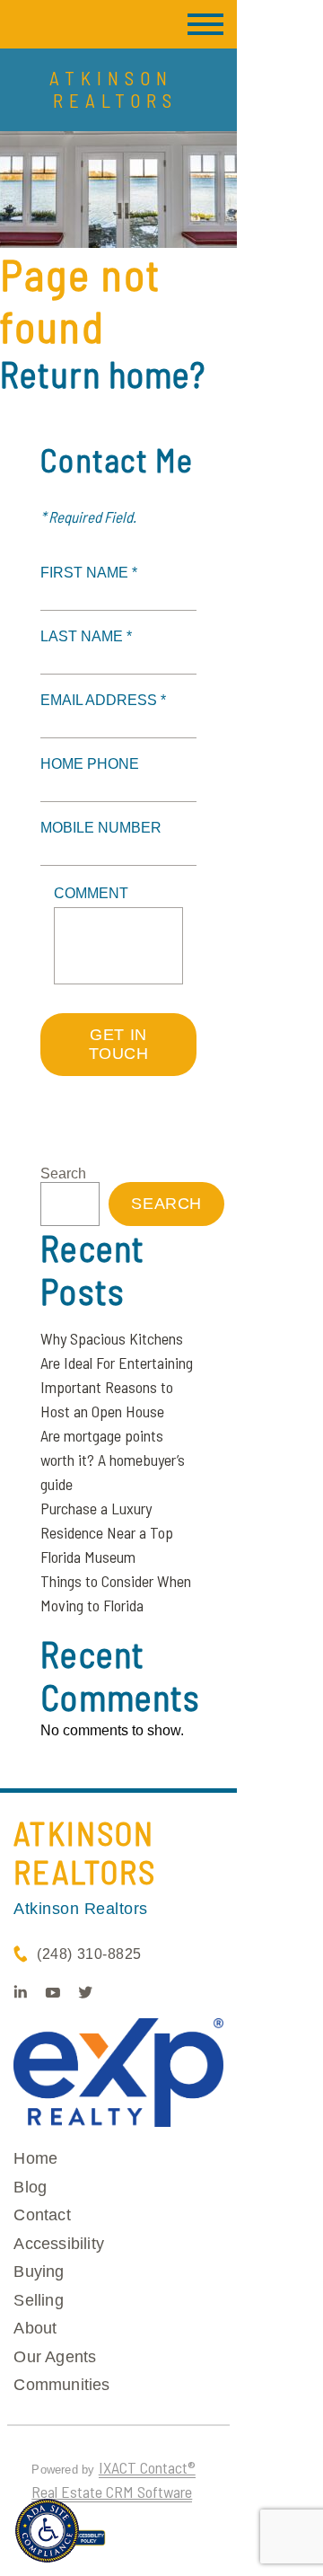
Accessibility (59, 2244)
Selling (38, 2300)
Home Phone (90, 764)
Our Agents (55, 2357)
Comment (91, 893)
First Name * (89, 573)
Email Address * (103, 700)
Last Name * (86, 636)
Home (35, 2158)
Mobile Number (101, 828)
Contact (42, 2215)
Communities (61, 2385)
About (35, 2328)
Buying (39, 2272)
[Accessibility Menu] (47, 2531)
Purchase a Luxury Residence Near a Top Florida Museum (107, 1532)
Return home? (103, 374)
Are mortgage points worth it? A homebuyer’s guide (113, 1460)
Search (63, 1173)
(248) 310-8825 (89, 1954)
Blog (30, 2187)
